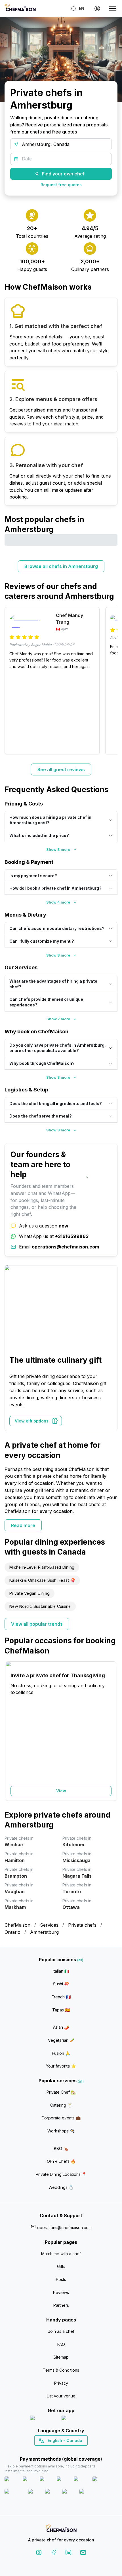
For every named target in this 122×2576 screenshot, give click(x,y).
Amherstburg (44, 1932)
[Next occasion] (110, 1731)
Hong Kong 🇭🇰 (76, 2450)
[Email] (83, 2553)
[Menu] (113, 9)
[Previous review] (12, 681)
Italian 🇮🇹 (61, 1971)
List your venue (61, 2396)
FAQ (61, 2344)
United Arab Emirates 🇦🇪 (65, 2450)
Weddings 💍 (61, 2187)
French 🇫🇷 (61, 1997)
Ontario (12, 1932)
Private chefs (82, 1925)
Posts (61, 2279)
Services (49, 1925)
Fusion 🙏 (61, 2053)
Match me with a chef (61, 2254)
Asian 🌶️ (61, 2027)
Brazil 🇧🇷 (73, 2450)
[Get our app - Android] (77, 2419)
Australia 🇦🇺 (70, 2450)
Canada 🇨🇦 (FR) (56, 2450)
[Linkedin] (68, 2553)
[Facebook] (54, 2553)
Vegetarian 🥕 (61, 2040)
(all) (80, 1960)
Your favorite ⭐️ (61, 2066)
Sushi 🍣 (61, 1984)
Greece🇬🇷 (46, 2450)
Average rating (90, 236)
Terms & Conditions (61, 2370)
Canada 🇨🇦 (52, 2450)
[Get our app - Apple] (44, 2419)
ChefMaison (17, 1925)
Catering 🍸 (61, 2105)
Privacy (61, 2383)
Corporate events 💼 (61, 2118)
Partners (61, 2305)
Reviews (61, 2292)
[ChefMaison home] (61, 2529)
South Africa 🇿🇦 (60, 2450)
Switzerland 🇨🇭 (49, 2450)
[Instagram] (39, 2553)
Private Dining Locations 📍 (61, 2174)
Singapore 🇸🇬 (80, 2450)
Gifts (61, 2266)
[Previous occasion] (12, 1731)
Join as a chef (61, 2331)
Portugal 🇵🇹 (43, 2450)
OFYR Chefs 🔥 (61, 2161)
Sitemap (61, 2357)
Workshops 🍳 (61, 2131)
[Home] (20, 8)
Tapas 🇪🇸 (61, 2010)
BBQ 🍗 (61, 2148)
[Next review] (110, 681)
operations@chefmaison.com (64, 2228)
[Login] (97, 9)
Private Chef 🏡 (61, 2092)
